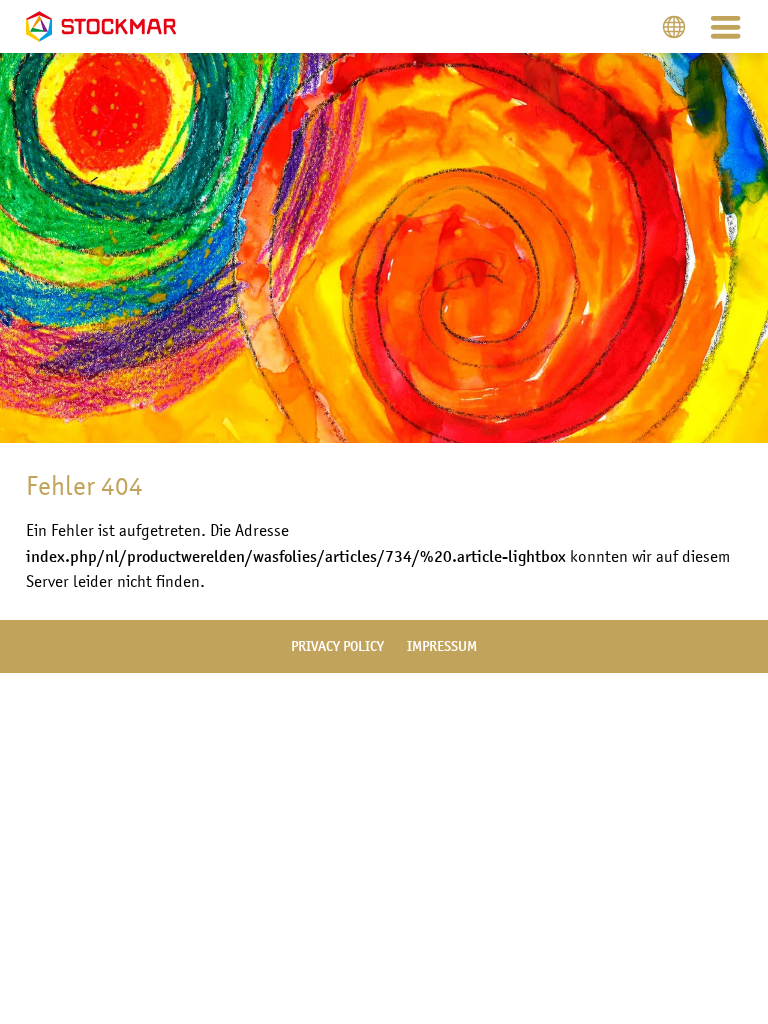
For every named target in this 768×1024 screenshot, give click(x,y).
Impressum (442, 646)
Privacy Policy (337, 646)
